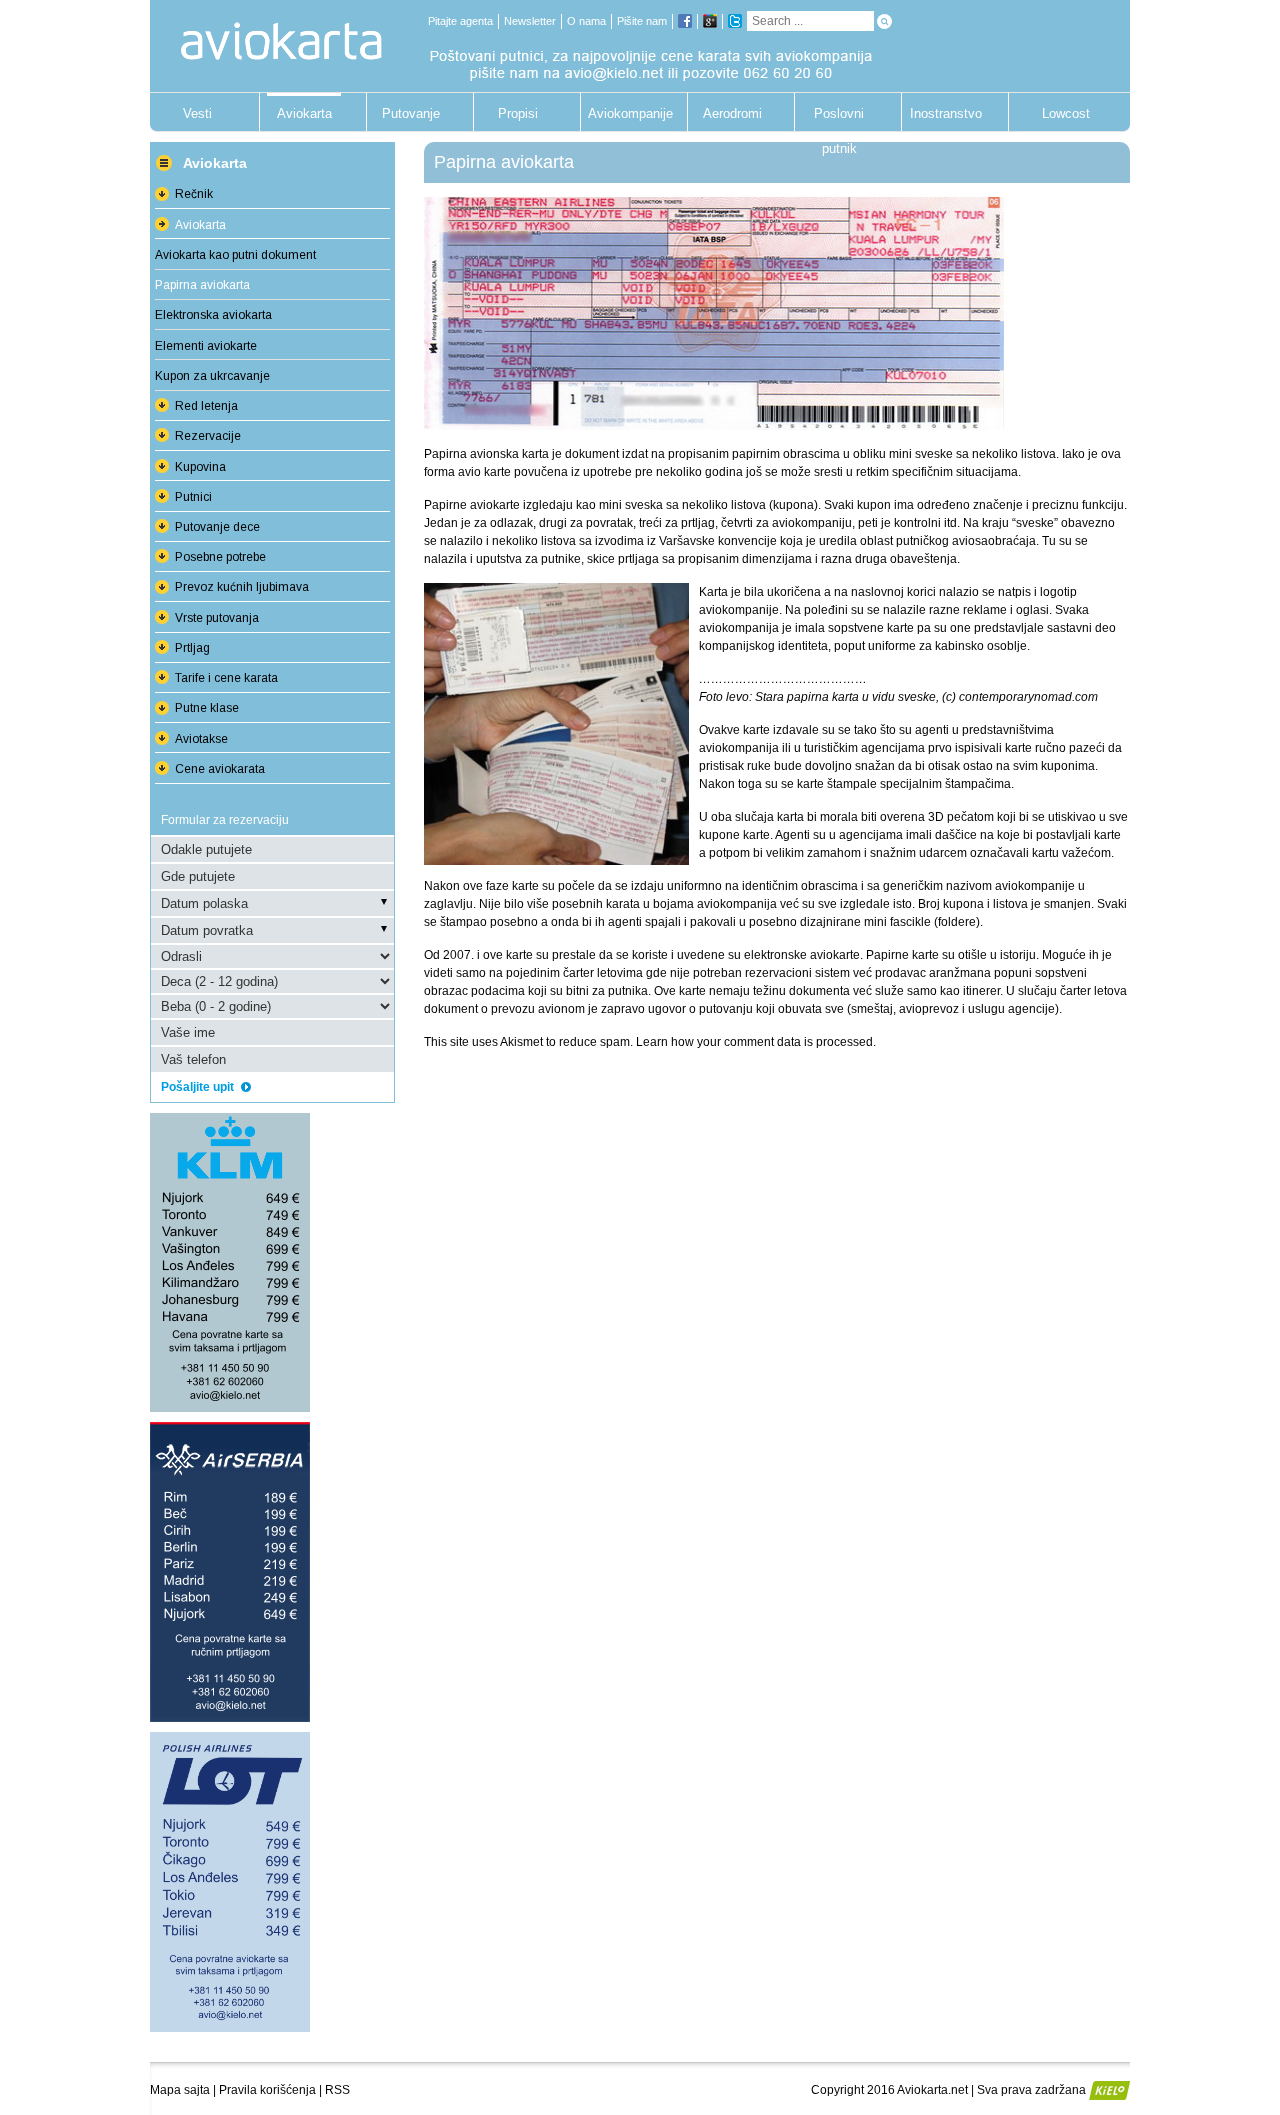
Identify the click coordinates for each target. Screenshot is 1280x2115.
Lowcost (1066, 113)
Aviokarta (304, 113)
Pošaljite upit (199, 1087)
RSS (337, 2090)
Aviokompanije (625, 113)
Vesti (197, 113)
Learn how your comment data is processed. (756, 1042)
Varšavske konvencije (718, 541)
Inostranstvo (946, 113)
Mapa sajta (180, 2090)
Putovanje (411, 113)
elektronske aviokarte (802, 955)
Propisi (518, 113)
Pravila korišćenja (267, 2090)
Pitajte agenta (460, 21)
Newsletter (530, 21)
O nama (586, 21)
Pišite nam (642, 21)
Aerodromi (732, 113)
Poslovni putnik (839, 118)
